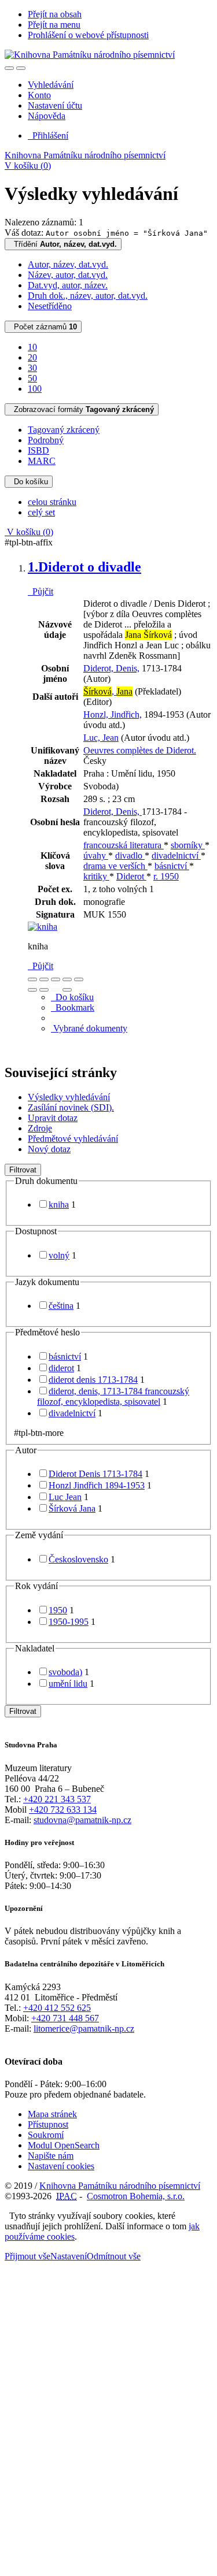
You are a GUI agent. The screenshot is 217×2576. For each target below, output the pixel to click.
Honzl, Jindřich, (113, 714)
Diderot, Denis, (111, 668)
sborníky (188, 845)
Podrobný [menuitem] (46, 440)
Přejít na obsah (55, 14)
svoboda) (65, 1672)
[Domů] (90, 55)
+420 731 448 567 (65, 2018)
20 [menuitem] (32, 357)
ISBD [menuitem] (38, 450)
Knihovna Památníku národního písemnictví (85, 155)
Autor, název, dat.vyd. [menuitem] (68, 264)
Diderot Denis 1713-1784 (95, 1474)
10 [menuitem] (32, 347)
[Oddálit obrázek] (44, 979)
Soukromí (46, 2135)
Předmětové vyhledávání (73, 1139)
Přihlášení (48, 136)
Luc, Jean (101, 738)
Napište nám (51, 2156)
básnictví (172, 866)
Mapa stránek (52, 2114)
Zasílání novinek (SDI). (71, 1107)
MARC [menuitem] (42, 461)
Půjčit (41, 591)
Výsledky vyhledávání (69, 1097)
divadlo (130, 855)
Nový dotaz (49, 1149)
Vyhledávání (51, 85)
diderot (61, 1368)
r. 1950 (166, 876)
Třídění (63, 244)
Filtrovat (23, 1170)
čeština (61, 1306)
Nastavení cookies (61, 2166)
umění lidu (68, 1684)
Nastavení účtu (55, 105)
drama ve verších (115, 866)
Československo (78, 1559)
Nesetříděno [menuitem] (50, 306)
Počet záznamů (43, 327)
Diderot (131, 876)
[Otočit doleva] (32, 990)
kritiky (96, 876)
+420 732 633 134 (63, 1809)
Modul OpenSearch (64, 2145)
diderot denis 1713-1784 (93, 1380)
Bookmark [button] (73, 1007)
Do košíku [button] (72, 997)
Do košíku (29, 482)
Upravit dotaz (53, 1118)
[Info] (79, 979)
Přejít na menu (54, 25)
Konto (39, 95)
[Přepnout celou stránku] (67, 979)
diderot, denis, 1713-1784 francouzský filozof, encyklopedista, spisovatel (113, 1396)
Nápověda (47, 116)
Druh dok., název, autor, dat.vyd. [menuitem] (88, 296)
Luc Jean (65, 1497)
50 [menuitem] (32, 378)
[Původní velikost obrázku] (56, 979)
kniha (59, 1205)
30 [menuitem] (32, 368)
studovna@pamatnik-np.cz (82, 1820)
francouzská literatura (124, 845)
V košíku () (28, 166)
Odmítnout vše (114, 2256)
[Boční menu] (9, 68)
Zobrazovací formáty (82, 409)
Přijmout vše (27, 2256)
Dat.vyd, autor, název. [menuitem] (68, 285)
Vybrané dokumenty (89, 1028)
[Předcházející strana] (56, 990)
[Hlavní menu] (21, 68)
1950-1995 (69, 1622)
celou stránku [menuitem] (52, 502)
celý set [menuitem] (41, 512)
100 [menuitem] (35, 389)
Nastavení (69, 2256)
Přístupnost (48, 2124)
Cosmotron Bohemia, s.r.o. (136, 2196)
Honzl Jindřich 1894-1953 (97, 1485)
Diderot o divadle (84, 567)
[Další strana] (67, 990)
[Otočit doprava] (44, 990)
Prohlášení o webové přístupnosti (88, 35)
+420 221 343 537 (57, 1799)
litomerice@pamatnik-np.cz (84, 2028)
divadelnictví (176, 855)
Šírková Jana (72, 1508)
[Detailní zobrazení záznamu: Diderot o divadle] (43, 927)
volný (59, 1255)
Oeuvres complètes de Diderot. (140, 750)
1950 (58, 1610)
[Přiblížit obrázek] (32, 979)
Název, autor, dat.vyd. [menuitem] (68, 275)
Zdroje (40, 1128)
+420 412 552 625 (57, 2008)
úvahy (96, 855)
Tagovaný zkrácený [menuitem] (64, 430)
